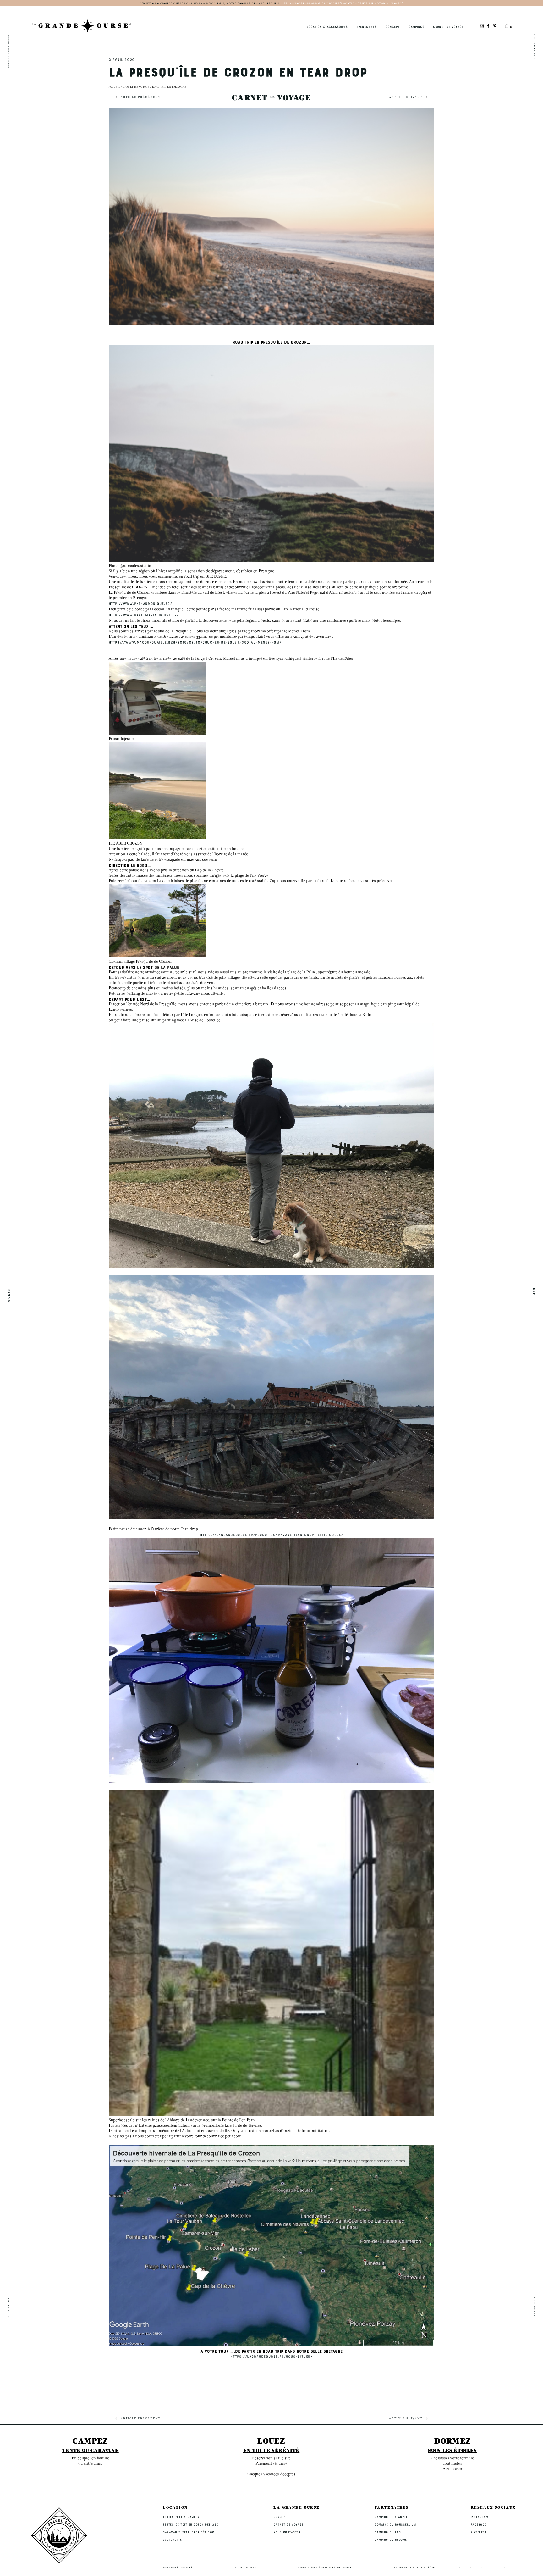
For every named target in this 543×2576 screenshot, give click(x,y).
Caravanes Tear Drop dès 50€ (189, 2532)
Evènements (366, 27)
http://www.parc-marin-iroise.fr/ (144, 615)
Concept (392, 27)
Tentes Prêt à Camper (181, 2517)
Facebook (479, 2524)
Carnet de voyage (136, 87)
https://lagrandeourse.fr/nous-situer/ (271, 2356)
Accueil (115, 87)
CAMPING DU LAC (388, 2532)
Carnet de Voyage (448, 27)
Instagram (480, 2517)
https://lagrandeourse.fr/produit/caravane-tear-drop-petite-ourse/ (271, 1535)
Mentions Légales (178, 2567)
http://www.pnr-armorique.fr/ (140, 603)
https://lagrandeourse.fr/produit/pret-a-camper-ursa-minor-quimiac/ (310, 3)
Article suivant (406, 98)
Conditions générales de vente (325, 2567)
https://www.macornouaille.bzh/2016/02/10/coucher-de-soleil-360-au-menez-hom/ (195, 642)
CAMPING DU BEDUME (391, 2540)
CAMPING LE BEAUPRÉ (391, 2517)
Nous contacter (287, 2532)
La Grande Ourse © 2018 (415, 2567)
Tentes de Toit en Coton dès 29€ (191, 2524)
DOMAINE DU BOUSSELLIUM (395, 2524)
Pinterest (479, 2532)
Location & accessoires (327, 27)
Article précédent (141, 98)
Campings (416, 27)
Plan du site (245, 2567)
